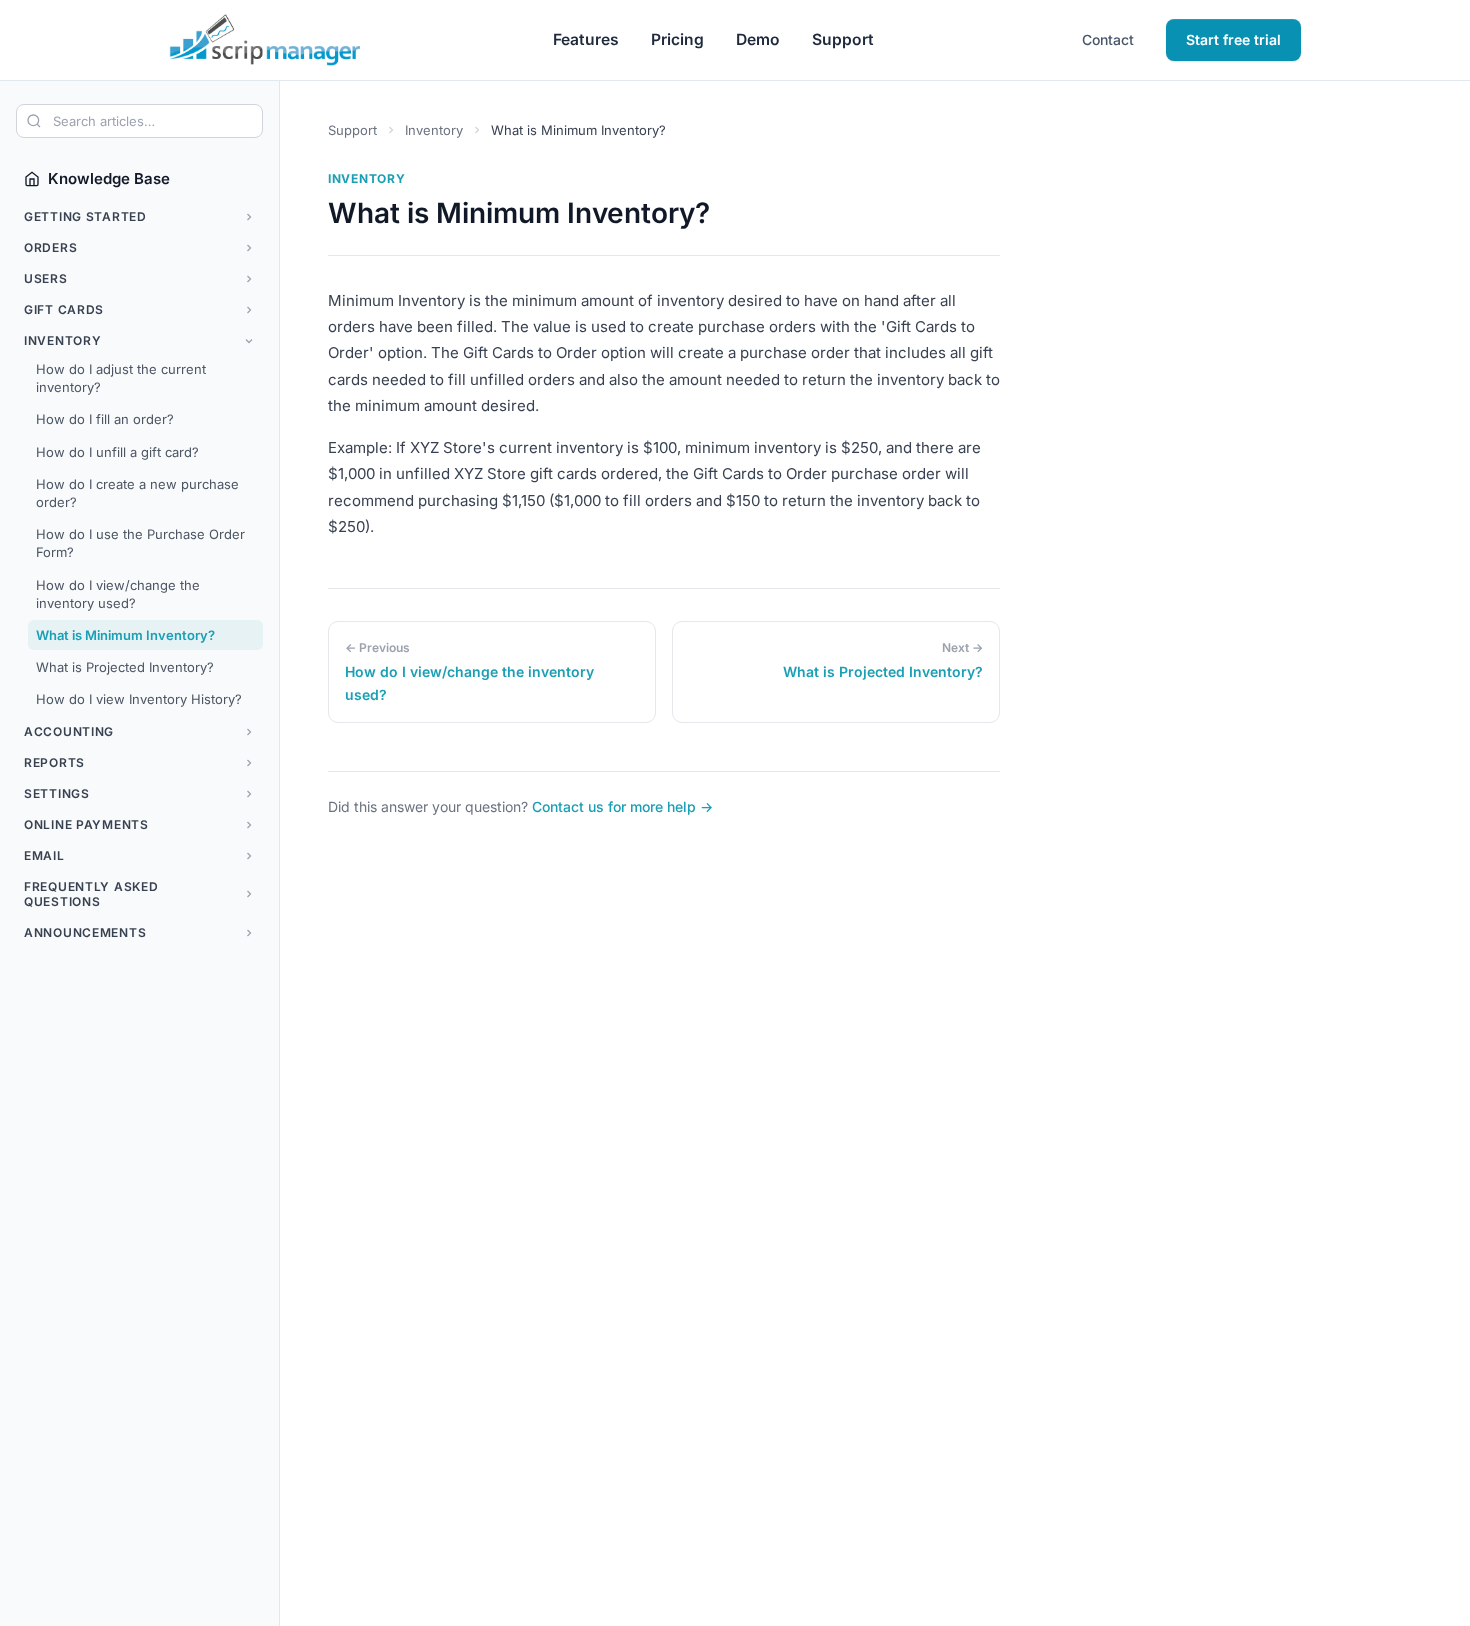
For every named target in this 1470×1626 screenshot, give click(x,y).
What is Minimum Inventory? (125, 635)
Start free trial (1233, 39)
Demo (758, 39)
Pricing (677, 39)
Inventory (434, 130)
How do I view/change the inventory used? (118, 594)
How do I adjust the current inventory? (121, 378)
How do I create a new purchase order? (137, 493)
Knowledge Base (109, 178)
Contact (1108, 39)
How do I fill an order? (105, 419)
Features (586, 39)
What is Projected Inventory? (125, 667)
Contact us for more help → (622, 806)
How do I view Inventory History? (139, 699)
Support (843, 39)
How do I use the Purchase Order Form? (140, 543)
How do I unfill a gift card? (117, 452)
